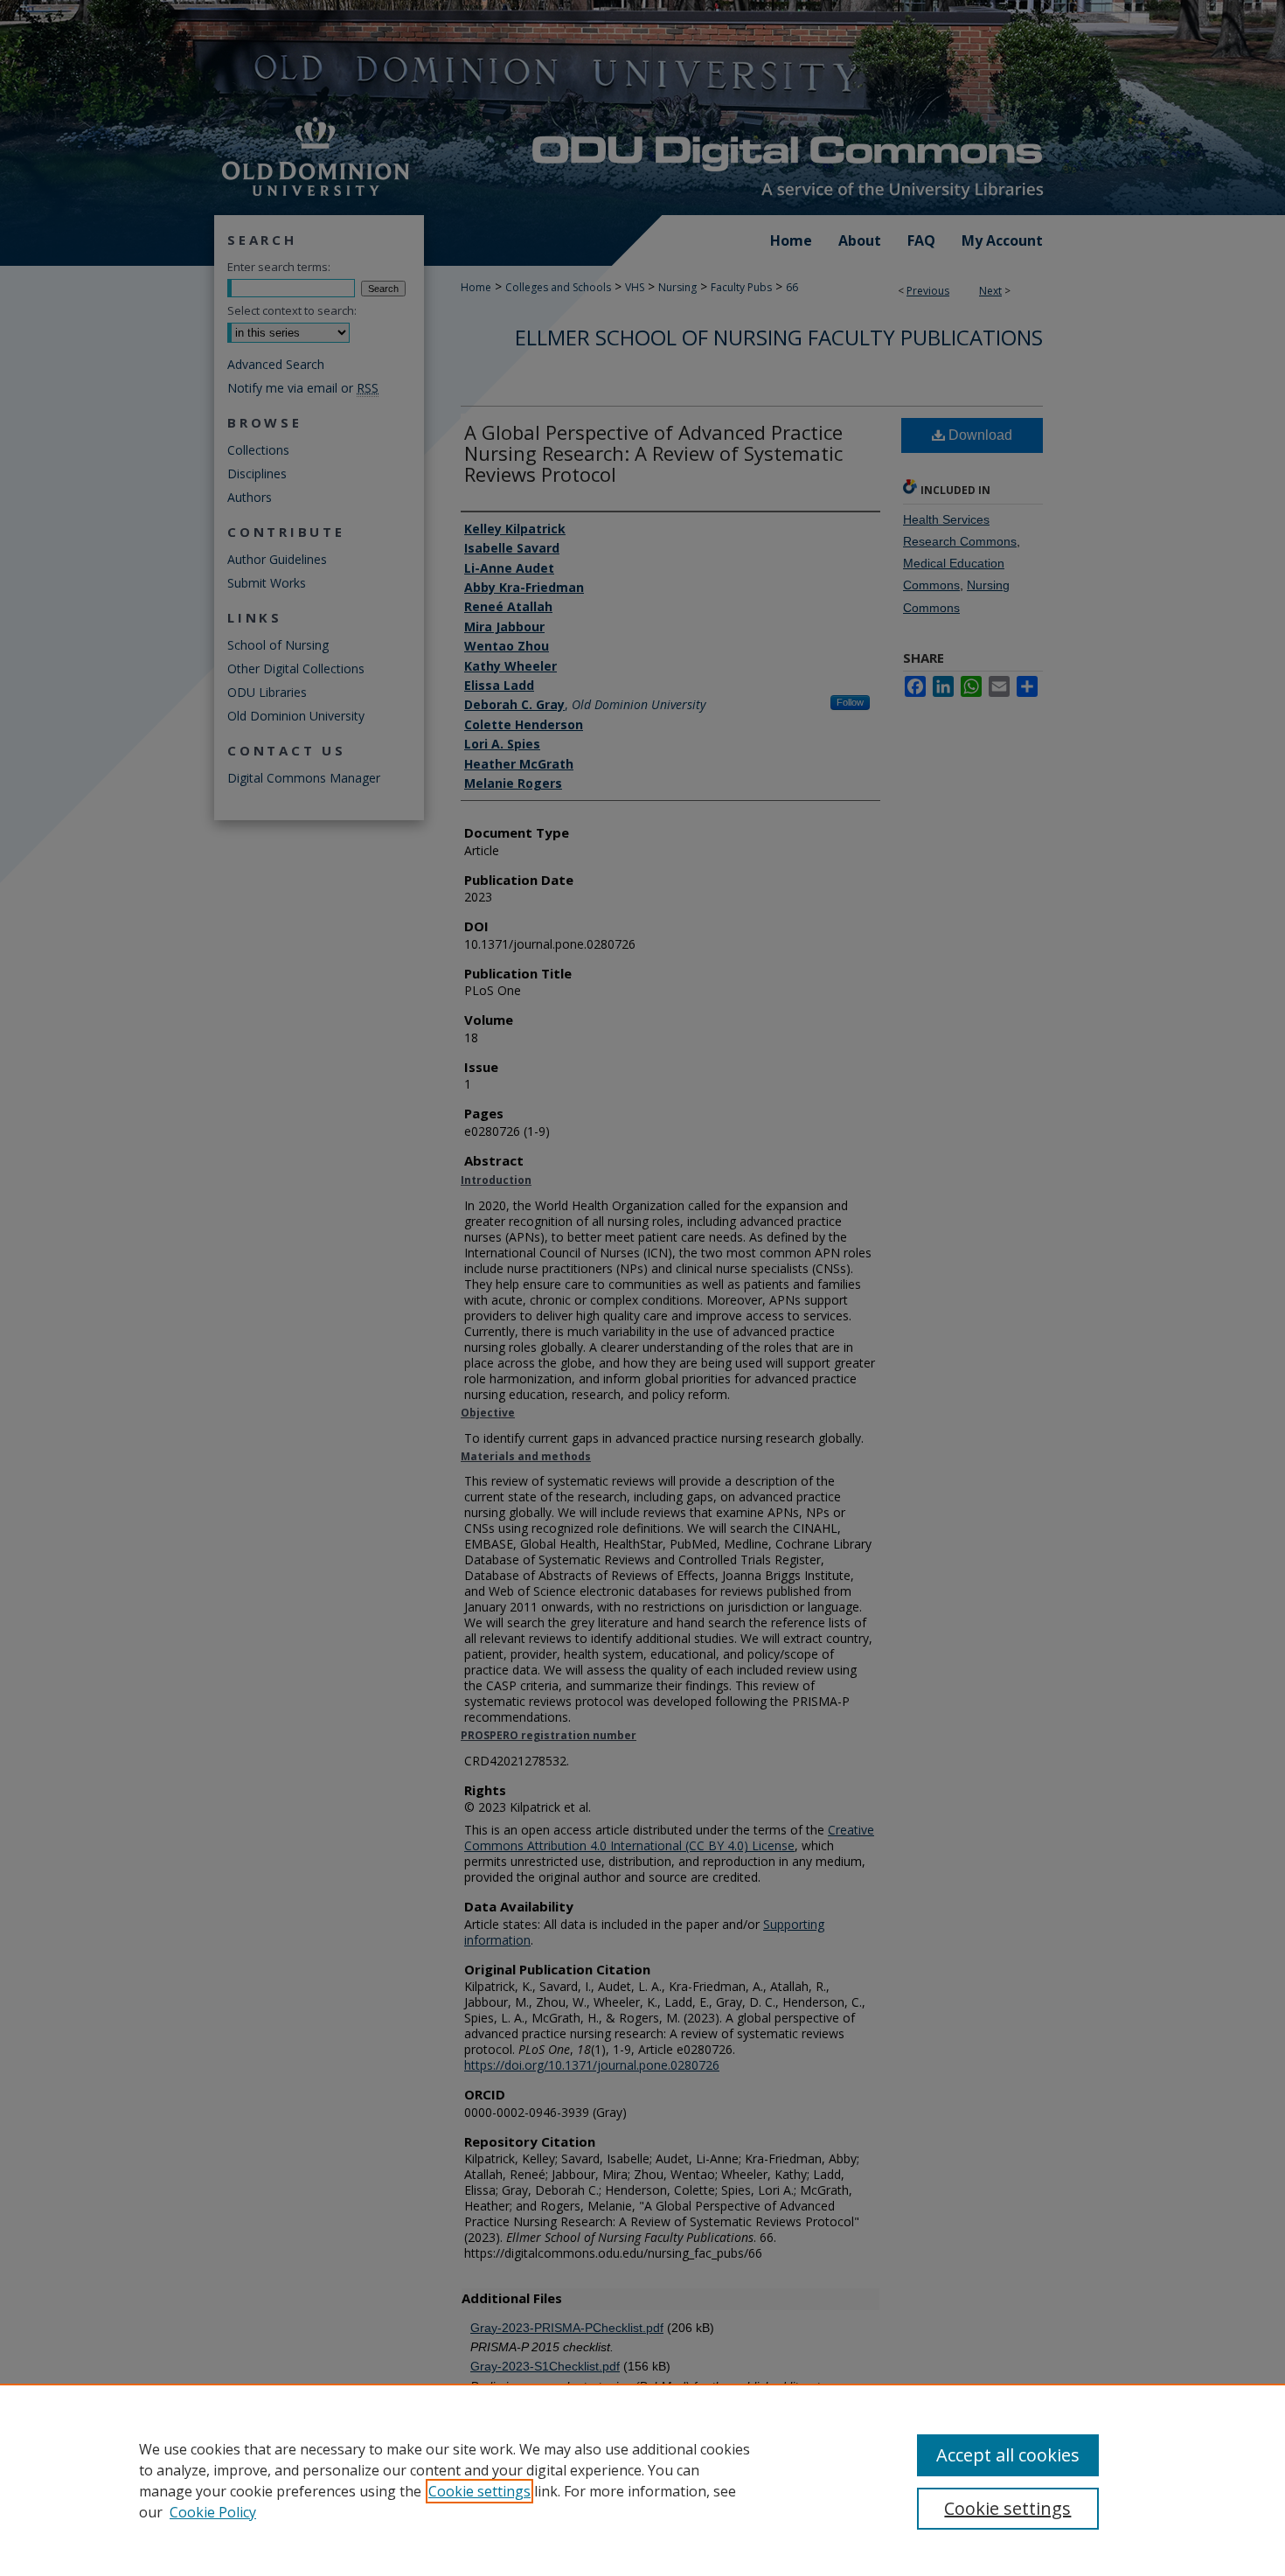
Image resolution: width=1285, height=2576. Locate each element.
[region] (642, 2480)
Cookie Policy (213, 2512)
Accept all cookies (1008, 2455)
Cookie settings (479, 2491)
